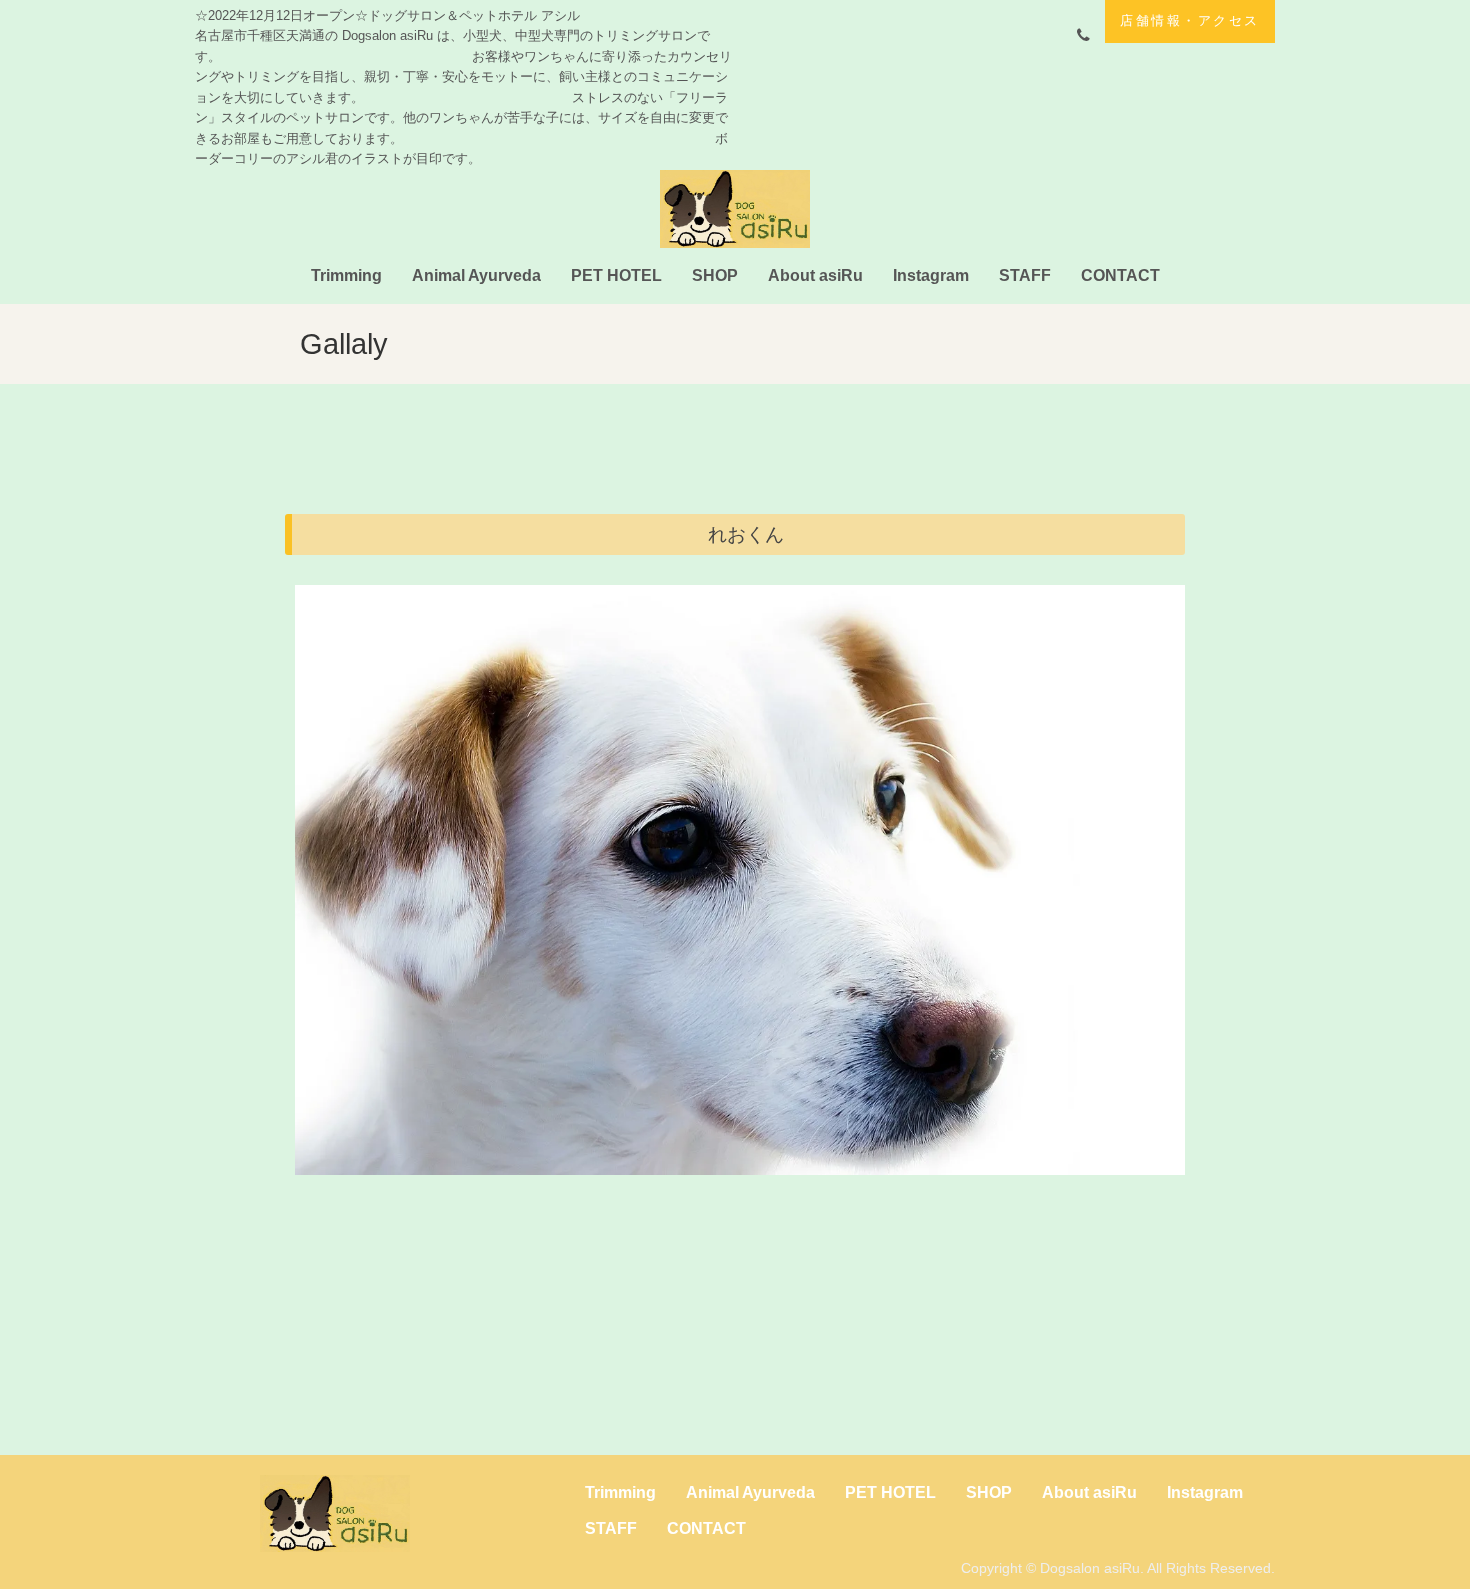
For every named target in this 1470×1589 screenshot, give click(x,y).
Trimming (346, 275)
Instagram (931, 275)
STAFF (1025, 275)
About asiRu (815, 275)
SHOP (715, 275)
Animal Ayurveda (476, 275)
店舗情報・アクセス (1190, 20)
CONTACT (1120, 275)
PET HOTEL (616, 275)
